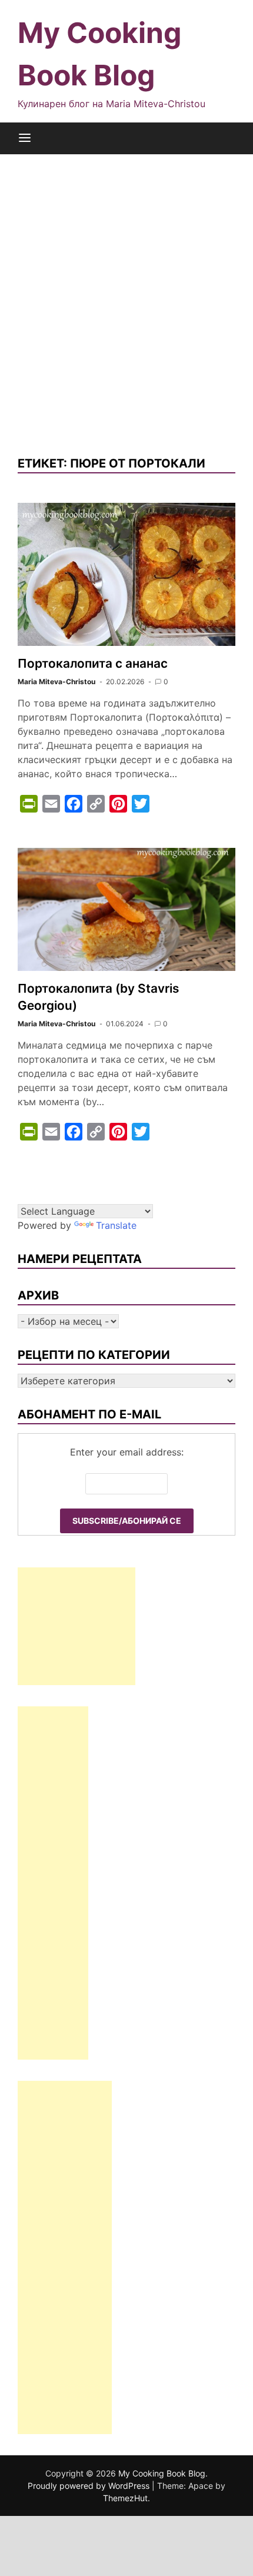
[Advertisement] (126, 304)
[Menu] (25, 138)
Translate (116, 1225)
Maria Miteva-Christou (56, 682)
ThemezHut (125, 2498)
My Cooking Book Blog (162, 2473)
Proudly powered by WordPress (90, 2486)
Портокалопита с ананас (93, 663)
